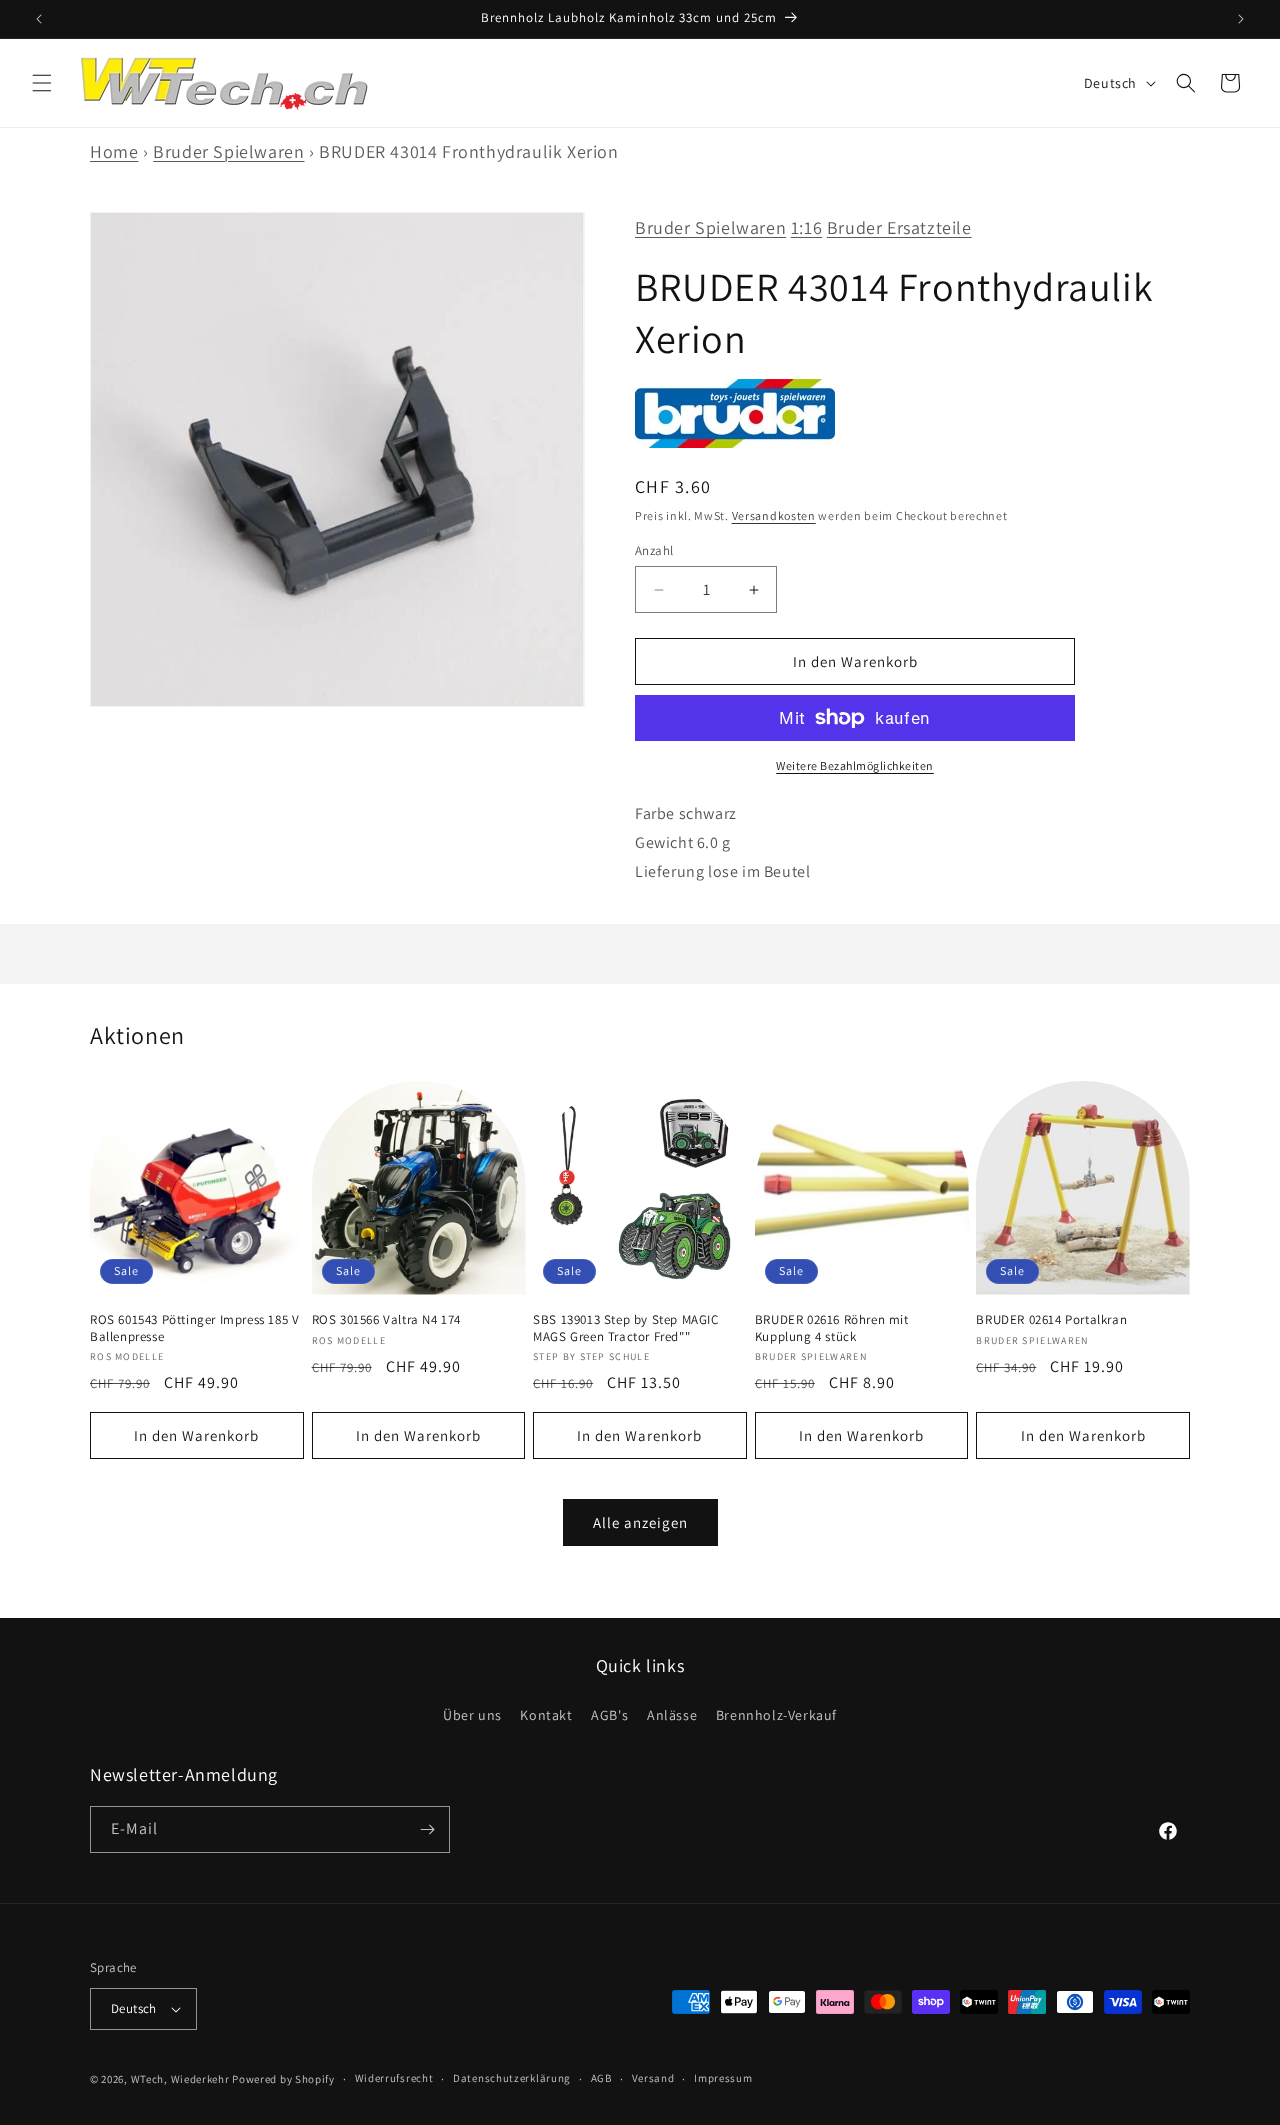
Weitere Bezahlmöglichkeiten (855, 765)
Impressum (723, 2079)
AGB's (609, 1715)
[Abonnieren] (427, 1829)
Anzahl (654, 550)
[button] (42, 83)
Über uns (472, 1715)
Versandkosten (774, 515)
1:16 (806, 227)
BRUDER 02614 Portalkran (1051, 1320)
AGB (601, 2079)
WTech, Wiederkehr (180, 2079)
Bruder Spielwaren (228, 151)
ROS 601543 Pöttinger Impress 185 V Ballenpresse (194, 1328)
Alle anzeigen (640, 1522)
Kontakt (546, 1715)
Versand (653, 2079)
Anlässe (672, 1715)
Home (114, 151)
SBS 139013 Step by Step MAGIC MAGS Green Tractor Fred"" (625, 1328)
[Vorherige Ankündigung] (39, 19)
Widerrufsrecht (394, 2079)
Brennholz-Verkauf (776, 1715)
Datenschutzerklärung (512, 2079)
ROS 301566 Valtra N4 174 (386, 1320)
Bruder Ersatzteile (899, 227)
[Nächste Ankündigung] (1241, 19)
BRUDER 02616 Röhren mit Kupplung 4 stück (832, 1328)
